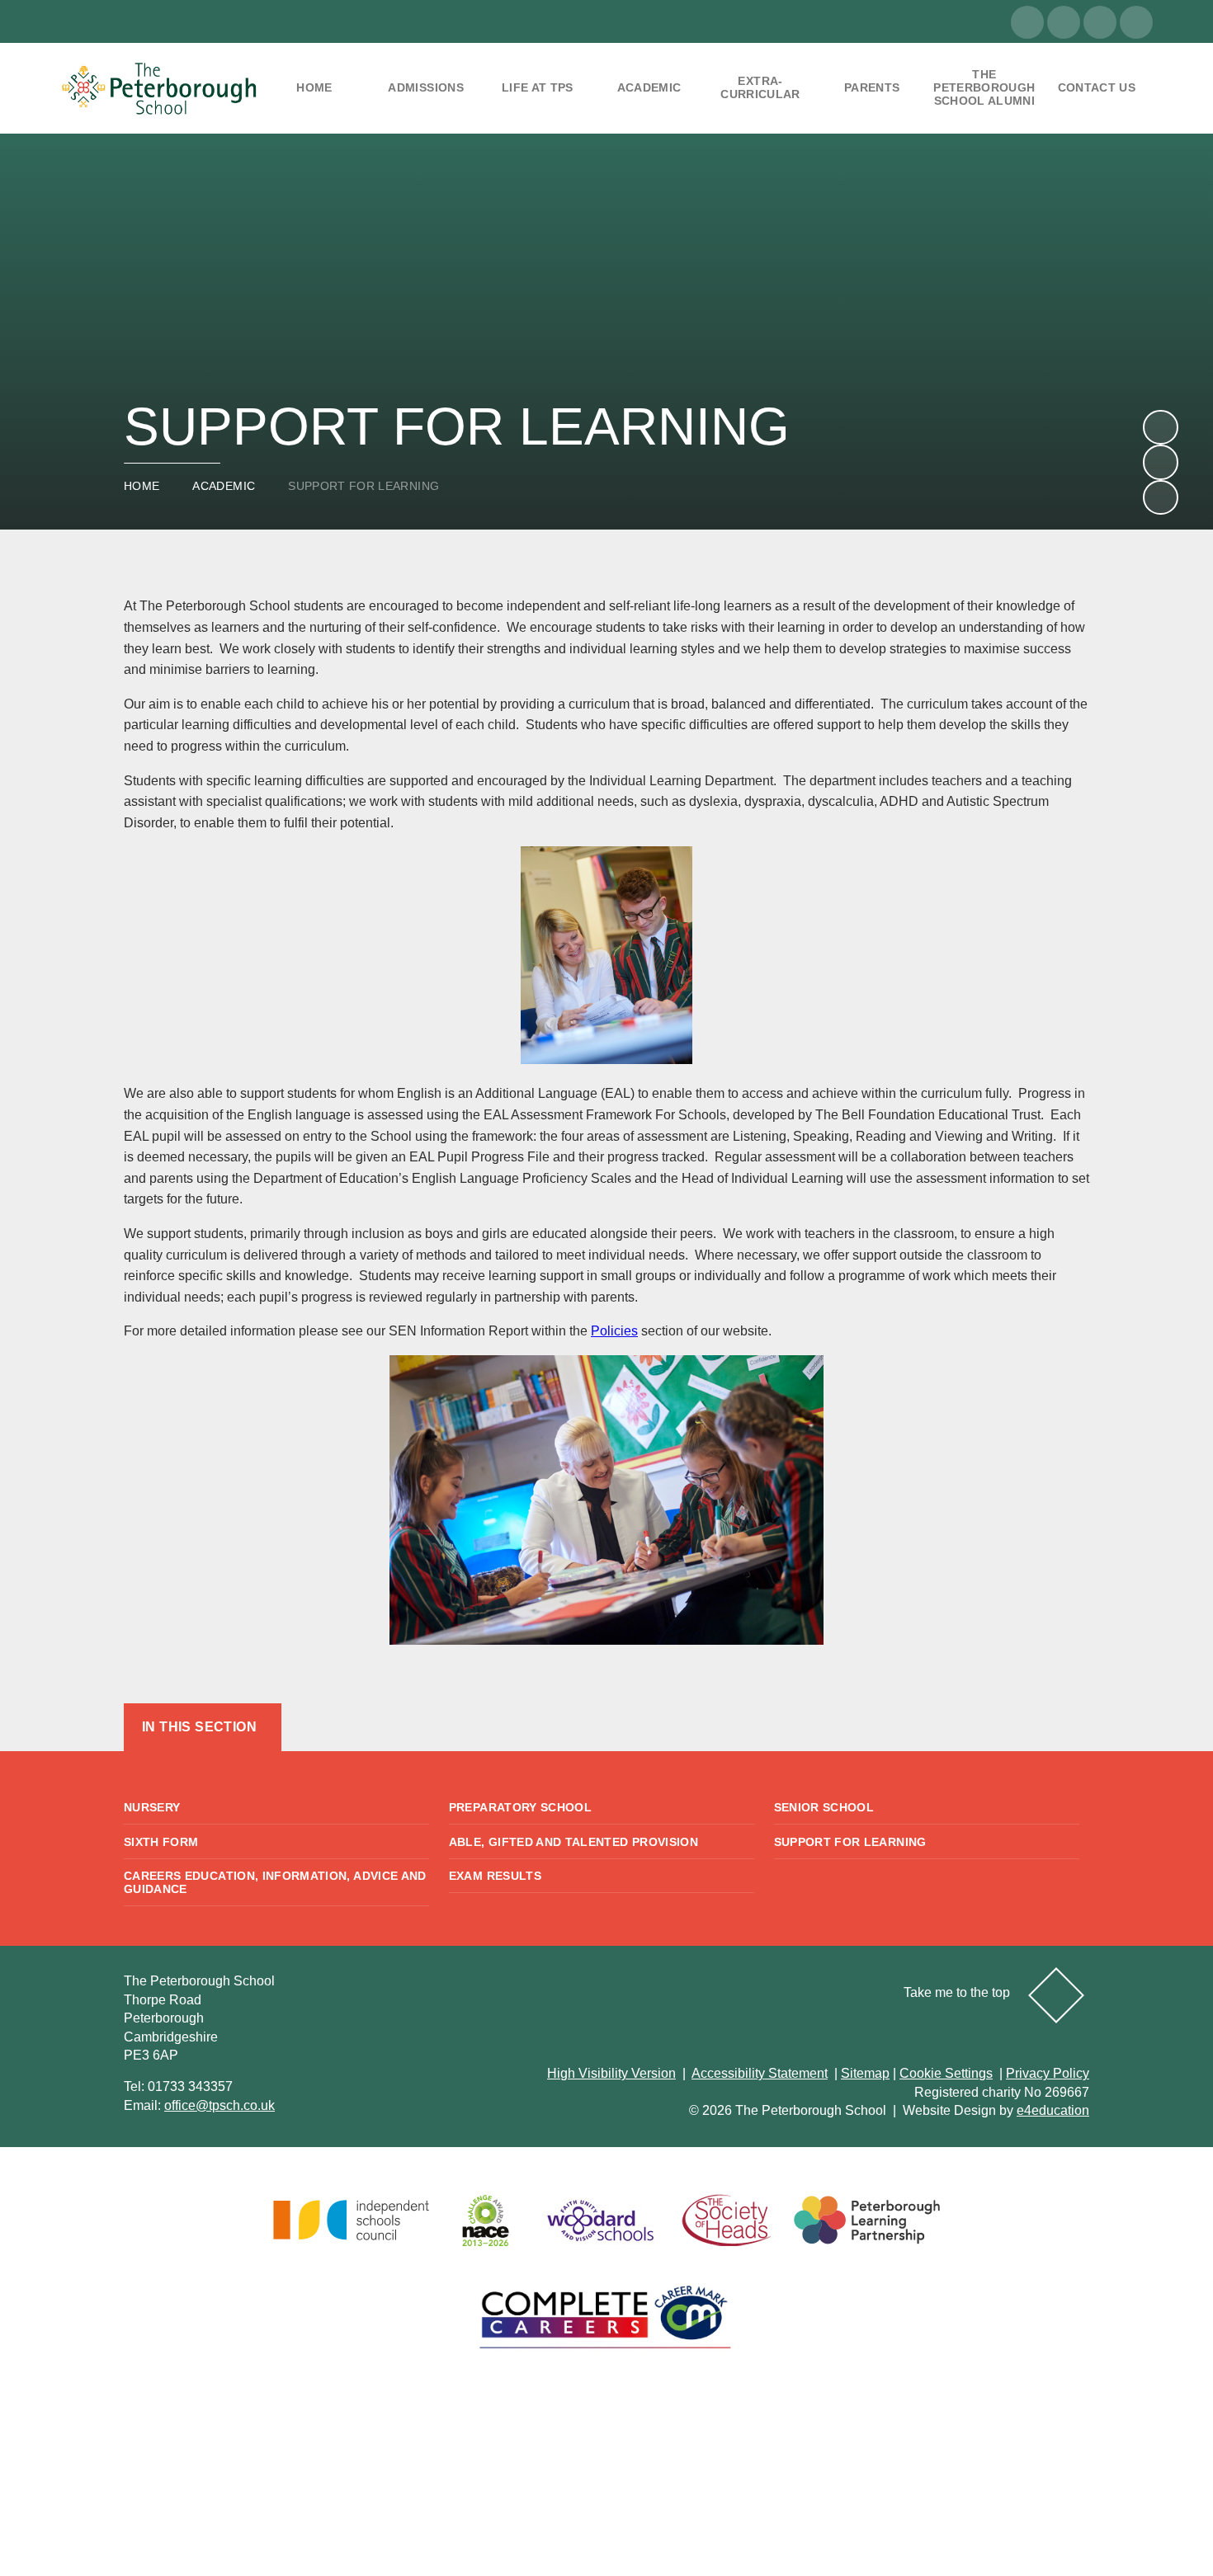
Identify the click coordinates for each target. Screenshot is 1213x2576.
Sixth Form (161, 1842)
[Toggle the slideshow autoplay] (1160, 497)
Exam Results (495, 1876)
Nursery (152, 1807)
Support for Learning (363, 486)
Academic (224, 486)
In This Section (199, 1727)
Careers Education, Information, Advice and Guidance (275, 1882)
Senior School (824, 1807)
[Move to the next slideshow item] (1160, 427)
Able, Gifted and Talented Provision (573, 1842)
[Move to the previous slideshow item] (1160, 462)
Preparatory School (520, 1807)
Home (142, 486)
